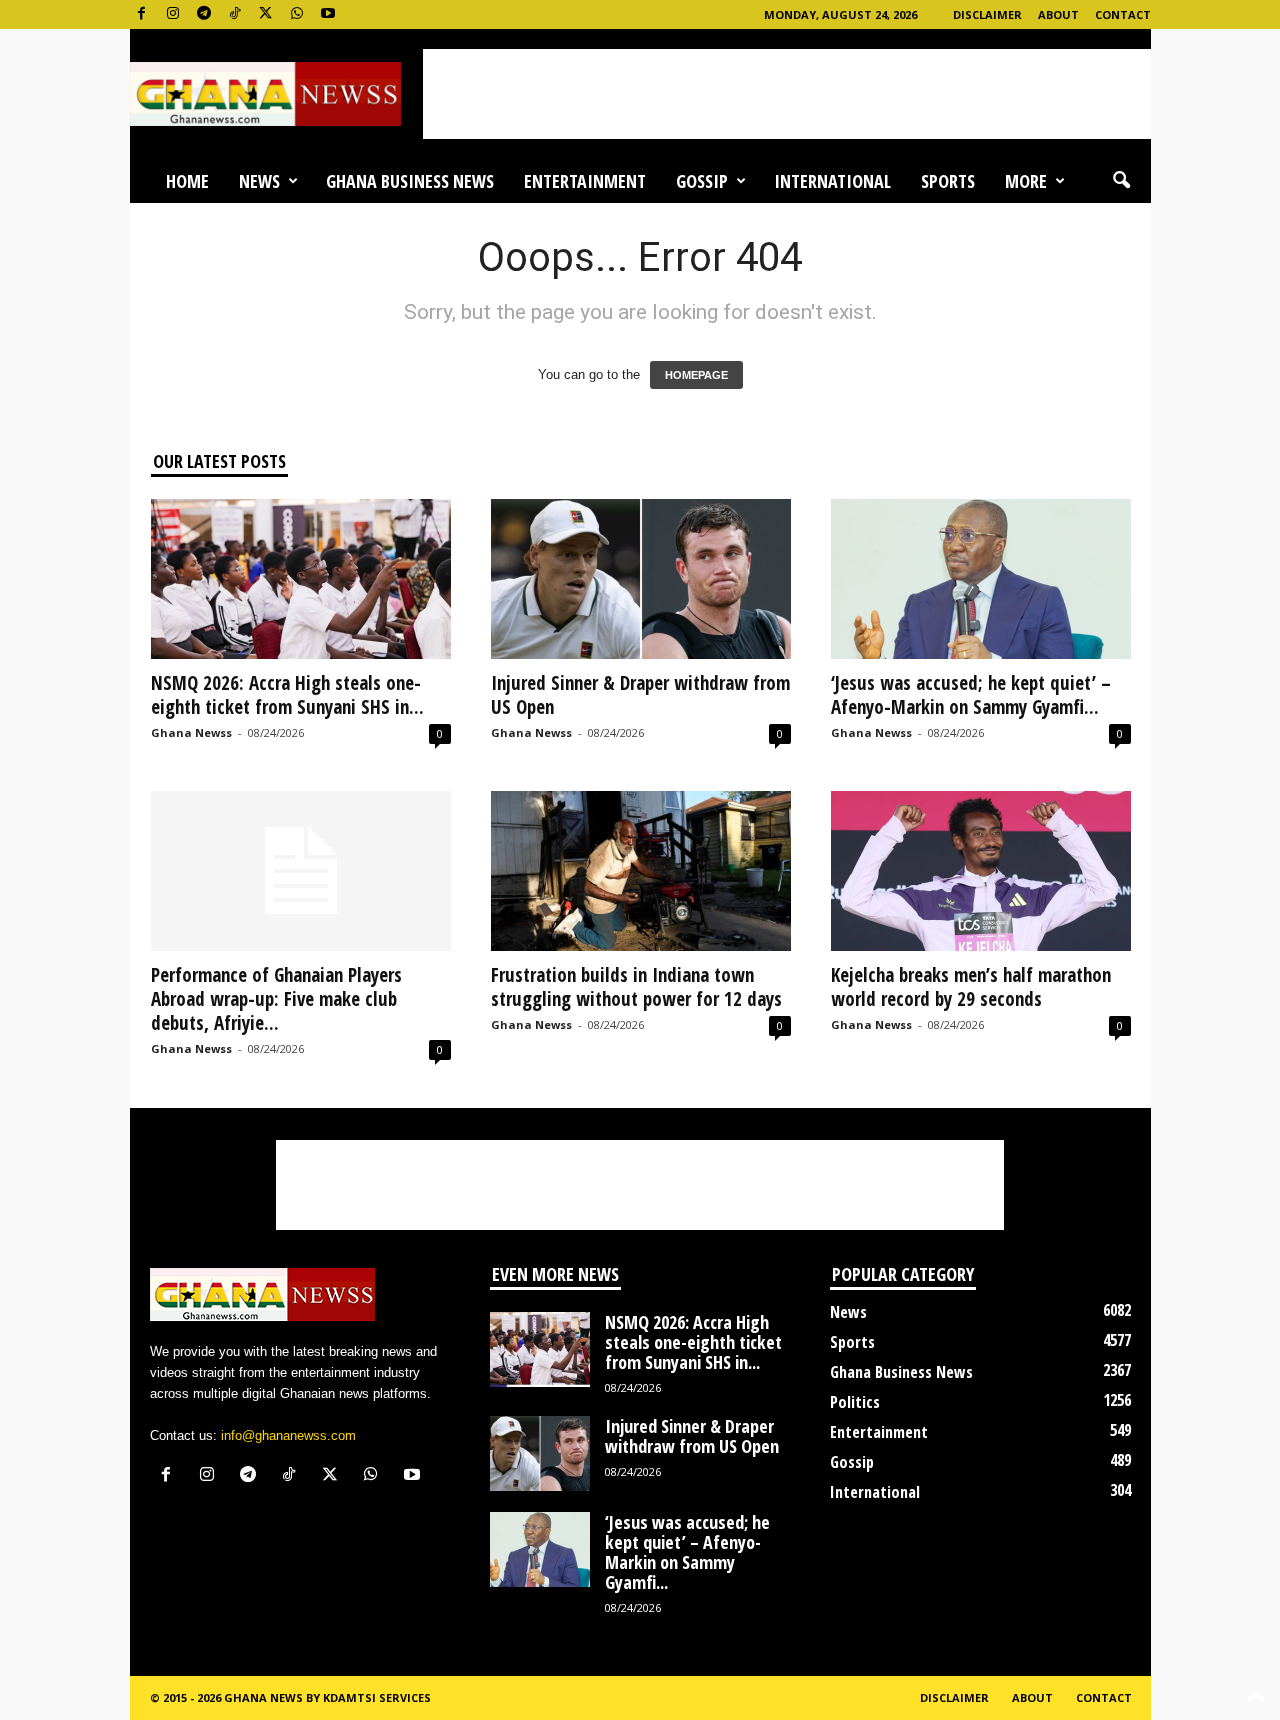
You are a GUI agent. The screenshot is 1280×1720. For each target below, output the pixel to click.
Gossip (702, 181)
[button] (1121, 181)
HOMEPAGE (696, 375)
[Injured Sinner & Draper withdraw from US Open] (641, 579)
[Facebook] (142, 14)
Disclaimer (987, 14)
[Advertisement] (787, 94)
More (1026, 181)
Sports (948, 181)
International (832, 181)
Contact (1123, 14)
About (1058, 14)
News (259, 181)
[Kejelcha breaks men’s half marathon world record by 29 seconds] (981, 871)
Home (187, 181)
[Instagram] (173, 14)
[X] (266, 14)
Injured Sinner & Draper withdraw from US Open (640, 695)
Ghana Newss (191, 732)
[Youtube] (328, 14)
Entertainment (585, 181)
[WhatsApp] (297, 14)
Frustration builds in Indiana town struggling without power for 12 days (636, 987)
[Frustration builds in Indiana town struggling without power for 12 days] (641, 871)
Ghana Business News (410, 181)
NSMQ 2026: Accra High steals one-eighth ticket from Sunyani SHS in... (287, 695)
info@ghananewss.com (288, 1435)
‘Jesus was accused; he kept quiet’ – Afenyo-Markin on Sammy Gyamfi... (971, 695)
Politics (855, 1402)
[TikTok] (235, 14)
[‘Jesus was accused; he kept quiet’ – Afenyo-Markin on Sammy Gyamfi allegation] (981, 579)
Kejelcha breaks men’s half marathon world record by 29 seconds (971, 987)
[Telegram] (204, 14)
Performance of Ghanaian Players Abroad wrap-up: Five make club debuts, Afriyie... (276, 999)
